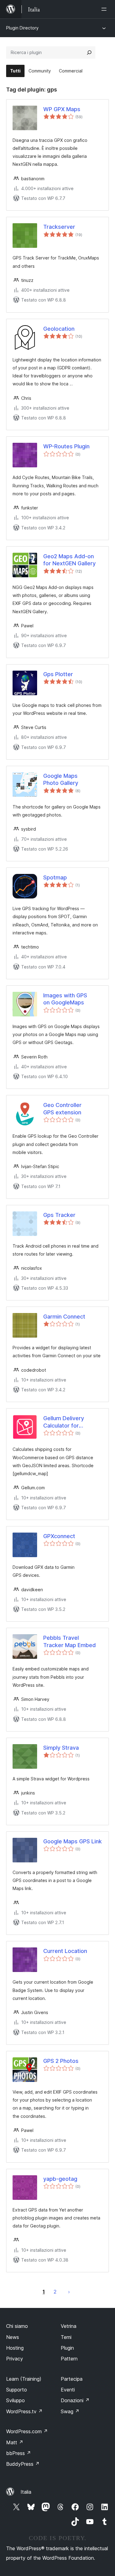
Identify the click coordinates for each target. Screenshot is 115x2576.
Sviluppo (15, 2400)
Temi (66, 2337)
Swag (70, 2411)
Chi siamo (17, 2326)
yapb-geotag (60, 2179)
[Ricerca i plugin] (89, 53)
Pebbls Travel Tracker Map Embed (69, 1641)
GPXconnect (59, 1536)
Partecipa (72, 2379)
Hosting (15, 2348)
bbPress (19, 2453)
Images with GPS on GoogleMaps (65, 999)
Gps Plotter (58, 674)
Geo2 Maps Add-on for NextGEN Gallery (69, 560)
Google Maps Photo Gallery (61, 779)
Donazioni (75, 2400)
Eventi (68, 2390)
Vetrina (69, 2326)
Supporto (17, 2390)
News (13, 2337)
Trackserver (59, 227)
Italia (26, 2492)
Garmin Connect (64, 1317)
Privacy (15, 2359)
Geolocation (59, 329)
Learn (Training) (24, 2379)
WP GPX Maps (62, 109)
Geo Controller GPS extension (64, 1109)
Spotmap (55, 877)
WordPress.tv (24, 2411)
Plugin (67, 2348)
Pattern (69, 2359)
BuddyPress (23, 2464)
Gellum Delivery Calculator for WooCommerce (64, 1422)
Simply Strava (61, 1748)
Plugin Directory (22, 28)
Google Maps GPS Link (73, 1841)
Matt (15, 2442)
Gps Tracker (59, 1215)
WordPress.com (27, 2431)
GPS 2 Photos (61, 2061)
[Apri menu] (105, 9)
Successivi (69, 2292)
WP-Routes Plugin (66, 446)
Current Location (65, 1951)
